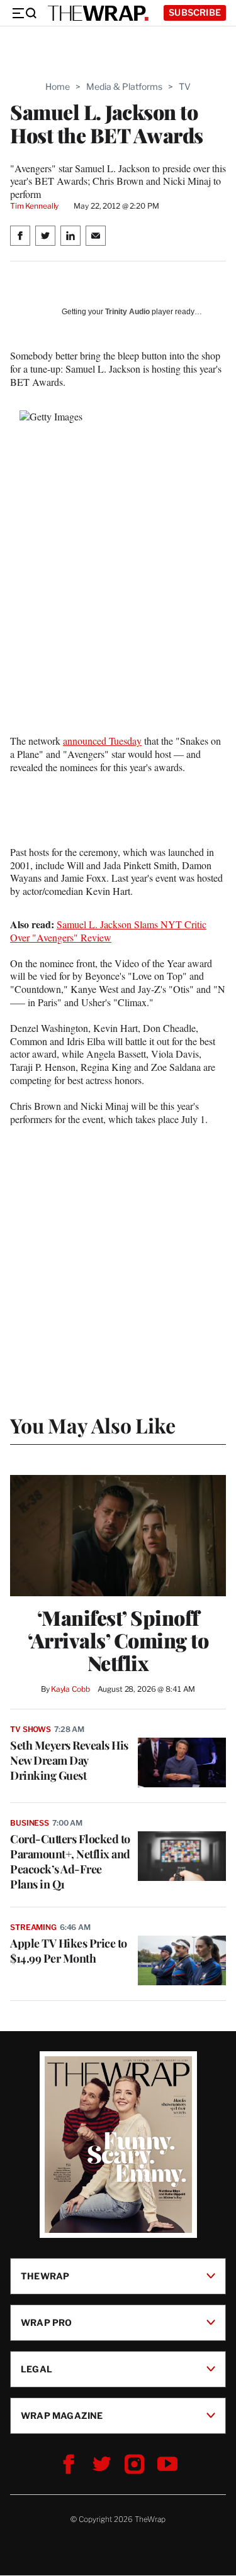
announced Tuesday (102, 741)
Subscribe (195, 12)
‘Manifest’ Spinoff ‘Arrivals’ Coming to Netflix (118, 1640)
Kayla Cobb (70, 1689)
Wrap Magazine (62, 2415)
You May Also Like (93, 1425)
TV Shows (31, 1729)
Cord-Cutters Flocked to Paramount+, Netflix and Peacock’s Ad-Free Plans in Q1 (70, 1861)
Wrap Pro (47, 2322)
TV (185, 86)
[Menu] (24, 13)
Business (30, 1823)
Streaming (33, 1927)
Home (58, 86)
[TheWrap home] (98, 13)
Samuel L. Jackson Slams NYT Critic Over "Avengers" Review (108, 931)
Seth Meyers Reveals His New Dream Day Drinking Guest (69, 1760)
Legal (37, 2369)
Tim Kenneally (34, 206)
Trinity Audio (127, 312)
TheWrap (45, 2276)
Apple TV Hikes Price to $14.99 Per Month (69, 1951)
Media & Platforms (124, 86)
